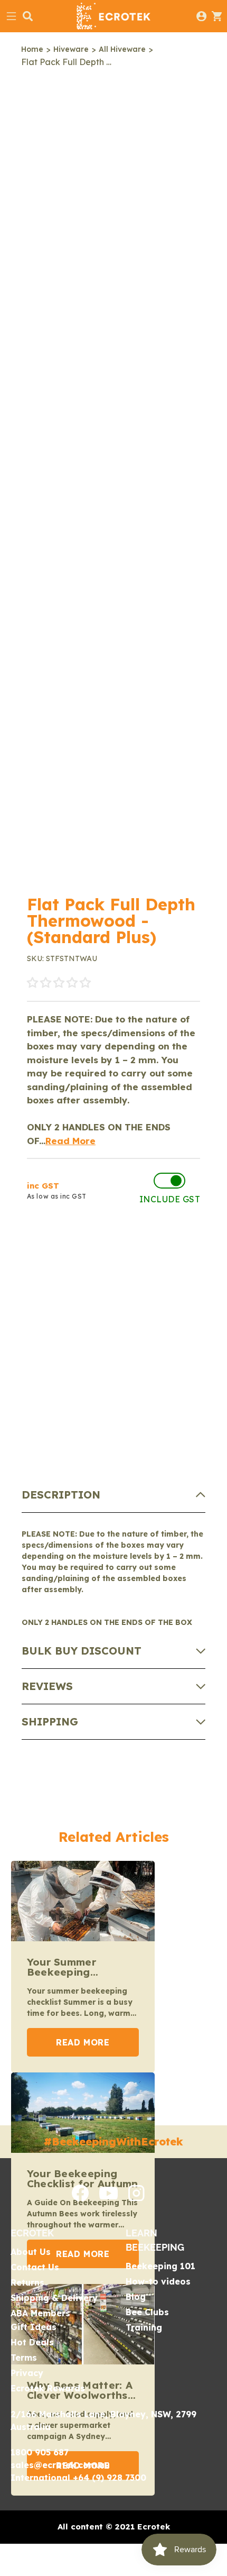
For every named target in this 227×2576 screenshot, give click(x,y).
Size (35, 1406)
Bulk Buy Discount (82, 1651)
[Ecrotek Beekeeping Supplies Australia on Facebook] (80, 2198)
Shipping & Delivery (54, 2298)
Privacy (27, 2373)
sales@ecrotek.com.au (60, 2465)
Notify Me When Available (113, 1242)
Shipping (50, 1721)
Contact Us (35, 2267)
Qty (37, 1327)
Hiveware (71, 49)
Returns (27, 2282)
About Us (31, 2252)
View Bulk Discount (92, 1288)
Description (61, 1495)
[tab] (114, 1495)
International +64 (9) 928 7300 (78, 2478)
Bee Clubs (147, 2312)
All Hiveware (122, 49)
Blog (136, 2297)
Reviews (47, 1686)
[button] (59, 983)
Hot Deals (32, 2342)
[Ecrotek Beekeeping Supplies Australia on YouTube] (108, 2196)
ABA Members (40, 2313)
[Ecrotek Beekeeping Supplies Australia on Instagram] (136, 2198)
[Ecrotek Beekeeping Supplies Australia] (113, 16)
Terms (24, 2358)
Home (32, 49)
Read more (83, 2042)
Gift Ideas (34, 2327)
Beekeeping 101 (160, 2266)
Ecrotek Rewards (48, 2388)
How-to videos (158, 2281)
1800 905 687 (40, 2452)
